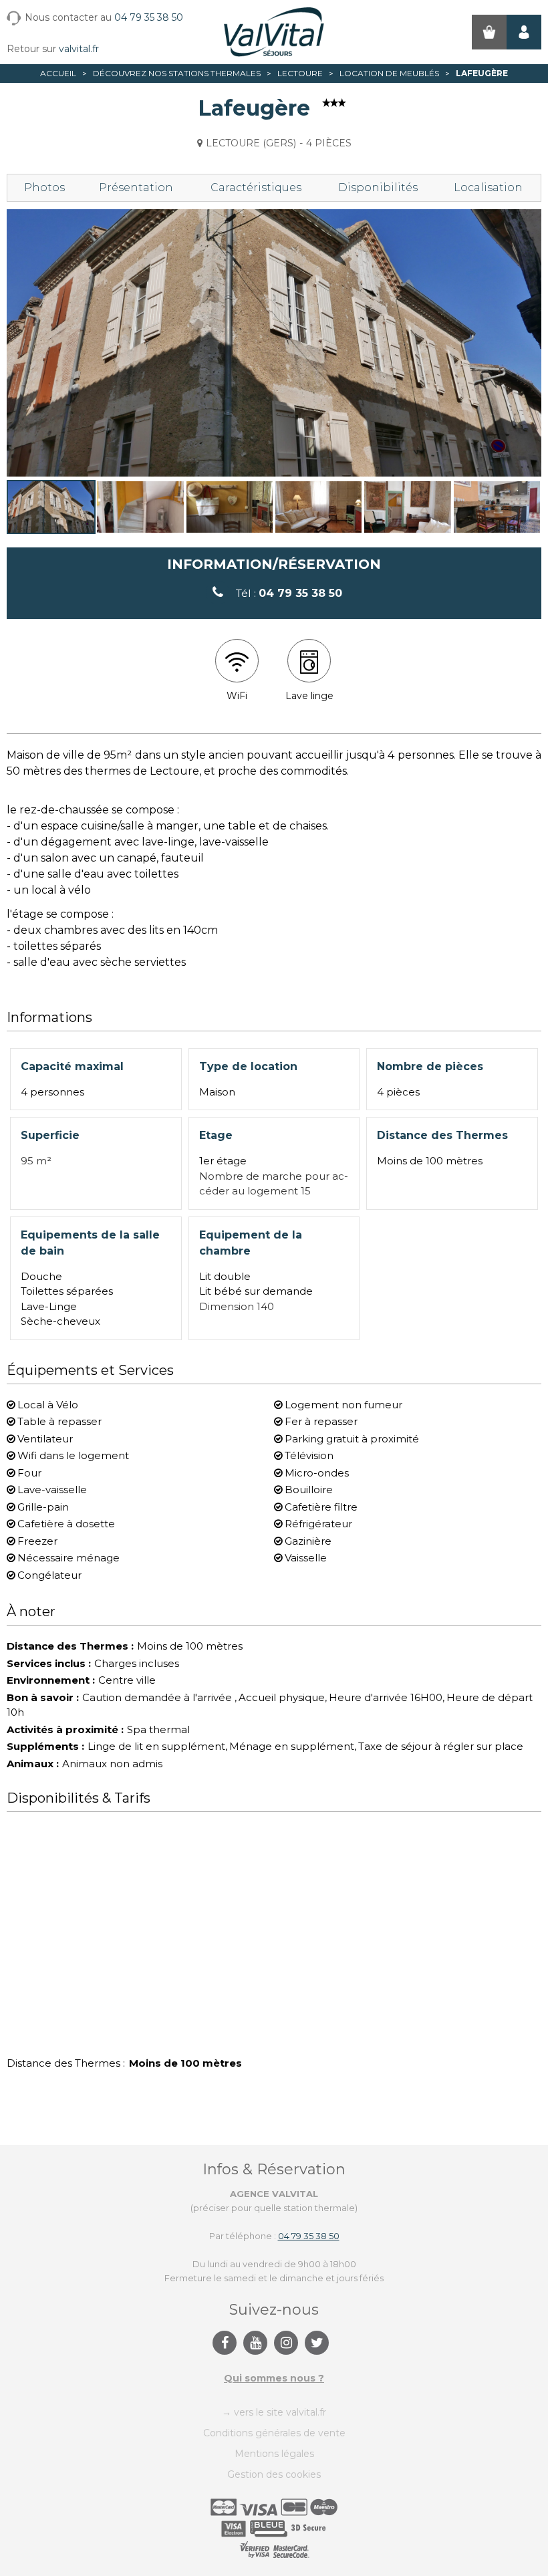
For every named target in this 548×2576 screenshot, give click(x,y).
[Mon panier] (489, 32)
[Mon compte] (524, 32)
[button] (489, 32)
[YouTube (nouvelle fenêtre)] (255, 2343)
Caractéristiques (256, 187)
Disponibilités (378, 187)
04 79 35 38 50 (149, 17)
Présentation (136, 187)
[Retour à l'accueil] (274, 32)
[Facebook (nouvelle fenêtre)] (225, 2343)
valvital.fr (79, 49)
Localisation (488, 187)
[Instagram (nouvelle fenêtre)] (286, 2343)
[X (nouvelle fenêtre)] (317, 2343)
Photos (44, 187)
